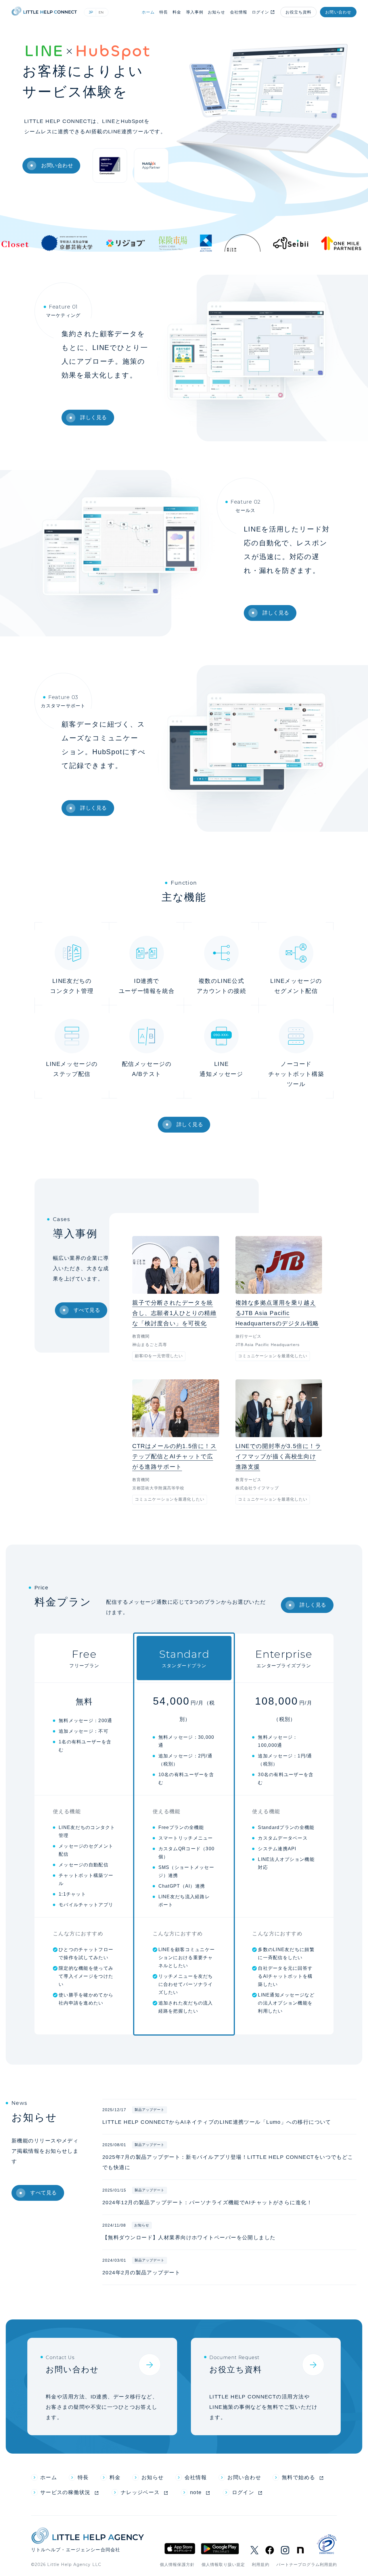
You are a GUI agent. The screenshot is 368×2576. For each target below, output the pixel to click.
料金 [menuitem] (115, 2477)
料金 (177, 12)
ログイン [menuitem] (243, 2492)
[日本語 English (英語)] (96, 12)
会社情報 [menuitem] (196, 2477)
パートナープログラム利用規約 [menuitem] (307, 2565)
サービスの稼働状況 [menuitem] (65, 2492)
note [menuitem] (196, 2492)
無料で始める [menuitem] (299, 2477)
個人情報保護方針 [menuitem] (177, 2565)
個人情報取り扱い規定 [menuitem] (223, 2565)
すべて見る (87, 1310)
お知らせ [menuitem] (153, 2477)
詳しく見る (94, 417)
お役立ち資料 (299, 12)
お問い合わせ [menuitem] (244, 2477)
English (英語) (102, 12)
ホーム (148, 12)
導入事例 (195, 12)
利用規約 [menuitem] (260, 2565)
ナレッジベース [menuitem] (140, 2492)
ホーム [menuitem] (49, 2477)
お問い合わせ (338, 12)
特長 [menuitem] (83, 2477)
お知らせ (216, 12)
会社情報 (239, 12)
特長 (164, 12)
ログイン (260, 12)
